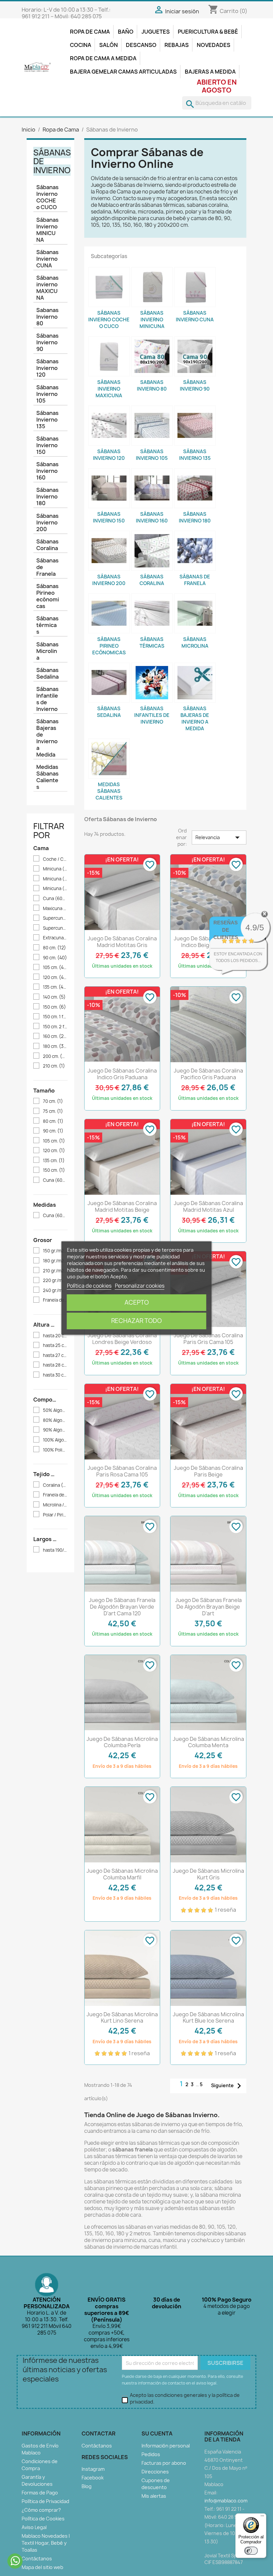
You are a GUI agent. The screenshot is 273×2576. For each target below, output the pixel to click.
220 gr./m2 (55, 1281)
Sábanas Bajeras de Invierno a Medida (47, 738)
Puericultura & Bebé (208, 32)
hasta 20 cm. (55, 1336)
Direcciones (155, 2472)
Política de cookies (89, 1286)
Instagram (93, 2469)
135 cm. (55, 987)
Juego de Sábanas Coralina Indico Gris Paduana (122, 1074)
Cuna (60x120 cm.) (55, 899)
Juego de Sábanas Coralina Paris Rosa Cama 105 (122, 1471)
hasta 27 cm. (55, 1355)
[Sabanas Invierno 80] (152, 356)
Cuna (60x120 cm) (55, 1180)
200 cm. (55, 1056)
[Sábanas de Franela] (195, 551)
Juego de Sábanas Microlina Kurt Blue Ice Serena (208, 2018)
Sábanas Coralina (47, 545)
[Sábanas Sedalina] (109, 683)
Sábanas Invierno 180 (47, 496)
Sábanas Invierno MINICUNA (47, 230)
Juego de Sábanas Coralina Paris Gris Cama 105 (208, 1339)
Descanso (141, 45)
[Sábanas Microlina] (195, 613)
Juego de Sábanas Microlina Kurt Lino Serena (122, 2018)
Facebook (93, 2478)
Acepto (137, 1302)
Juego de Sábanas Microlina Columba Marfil (122, 1874)
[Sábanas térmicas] (152, 613)
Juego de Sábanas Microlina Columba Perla (122, 1742)
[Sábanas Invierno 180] (195, 488)
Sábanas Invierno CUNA (47, 259)
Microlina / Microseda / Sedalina (55, 1505)
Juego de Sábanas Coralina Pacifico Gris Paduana (208, 1074)
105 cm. (55, 967)
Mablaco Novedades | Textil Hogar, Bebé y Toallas (46, 2543)
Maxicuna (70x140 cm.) (55, 909)
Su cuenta (157, 2433)
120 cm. (55, 977)
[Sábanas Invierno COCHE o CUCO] (109, 287)
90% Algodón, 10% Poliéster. (55, 1430)
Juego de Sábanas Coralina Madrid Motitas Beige (122, 1206)
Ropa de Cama (90, 32)
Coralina (55, 1485)
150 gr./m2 (55, 1251)
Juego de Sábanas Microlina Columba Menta (208, 1742)
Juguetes (156, 32)
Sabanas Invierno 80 (47, 317)
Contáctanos (37, 2559)
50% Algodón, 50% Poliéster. (55, 1410)
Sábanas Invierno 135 (47, 420)
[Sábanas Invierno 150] (109, 488)
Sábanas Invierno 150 (47, 445)
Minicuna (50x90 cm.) (55, 879)
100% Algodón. (55, 1440)
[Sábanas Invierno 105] (152, 426)
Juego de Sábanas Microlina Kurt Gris (208, 1874)
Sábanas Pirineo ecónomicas (48, 596)
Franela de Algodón (55, 1300)
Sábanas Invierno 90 (47, 342)
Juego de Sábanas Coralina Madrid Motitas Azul (208, 1206)
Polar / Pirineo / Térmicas (55, 1515)
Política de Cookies (43, 2519)
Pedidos (151, 2454)
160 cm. (55, 1036)
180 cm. (55, 1046)
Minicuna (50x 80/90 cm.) (55, 889)
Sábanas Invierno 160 (47, 471)
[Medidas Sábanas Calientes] (109, 759)
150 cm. (54, 1007)
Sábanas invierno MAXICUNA (47, 288)
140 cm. (54, 997)
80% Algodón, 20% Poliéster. (55, 1420)
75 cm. (53, 1111)
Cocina (81, 45)
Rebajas (177, 45)
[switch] (251, 2551)
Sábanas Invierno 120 (47, 368)
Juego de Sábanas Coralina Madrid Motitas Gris (122, 942)
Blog (87, 2486)
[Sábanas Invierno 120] (109, 426)
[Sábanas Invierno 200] (109, 551)
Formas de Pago (40, 2493)
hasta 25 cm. (55, 1345)
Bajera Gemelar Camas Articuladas (123, 72)
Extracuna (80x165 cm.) (55, 938)
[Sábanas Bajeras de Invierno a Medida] (195, 683)
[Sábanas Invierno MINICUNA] (152, 287)
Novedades (214, 45)
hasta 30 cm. (55, 1375)
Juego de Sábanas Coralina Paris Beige (208, 1471)
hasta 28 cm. (55, 1365)
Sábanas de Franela (47, 567)
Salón (109, 45)
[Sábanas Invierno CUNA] (195, 287)
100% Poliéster (55, 1450)
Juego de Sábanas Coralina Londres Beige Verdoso (122, 1339)
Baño (126, 32)
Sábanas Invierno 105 (47, 394)
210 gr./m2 (55, 1271)
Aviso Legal (34, 2527)
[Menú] (262, 2517)
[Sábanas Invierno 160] (152, 488)
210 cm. (54, 1066)
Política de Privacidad (45, 2501)
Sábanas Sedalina (47, 673)
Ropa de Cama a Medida (103, 58)
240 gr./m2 (55, 1290)
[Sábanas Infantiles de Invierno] (152, 683)
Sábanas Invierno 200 (47, 522)
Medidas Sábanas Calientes (47, 777)
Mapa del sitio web (42, 2567)
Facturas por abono (164, 2463)
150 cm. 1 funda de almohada (55, 1017)
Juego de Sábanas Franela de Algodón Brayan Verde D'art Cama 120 (122, 1607)
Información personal (166, 2446)
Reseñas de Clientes (226, 930)
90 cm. (55, 958)
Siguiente (228, 2086)
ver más (247, 967)
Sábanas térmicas (47, 625)
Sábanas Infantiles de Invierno (47, 699)
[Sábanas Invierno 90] (195, 356)
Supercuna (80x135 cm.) (55, 928)
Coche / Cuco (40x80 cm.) (55, 859)
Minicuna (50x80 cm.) (55, 869)
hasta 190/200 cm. (55, 1550)
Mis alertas (154, 2496)
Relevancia (219, 837)
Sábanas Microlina (47, 651)
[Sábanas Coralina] (152, 551)
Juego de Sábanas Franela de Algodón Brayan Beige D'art (208, 1607)
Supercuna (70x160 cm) (55, 918)
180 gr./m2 (55, 1261)
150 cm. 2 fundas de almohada (55, 1027)
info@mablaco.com (226, 2501)
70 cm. (53, 1101)
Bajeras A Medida (210, 72)
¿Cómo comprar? (41, 2510)
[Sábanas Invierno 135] (195, 426)
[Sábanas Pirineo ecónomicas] (109, 613)
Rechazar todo (136, 1321)
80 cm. (54, 948)
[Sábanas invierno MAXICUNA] (109, 356)
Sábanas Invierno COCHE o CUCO (47, 197)
